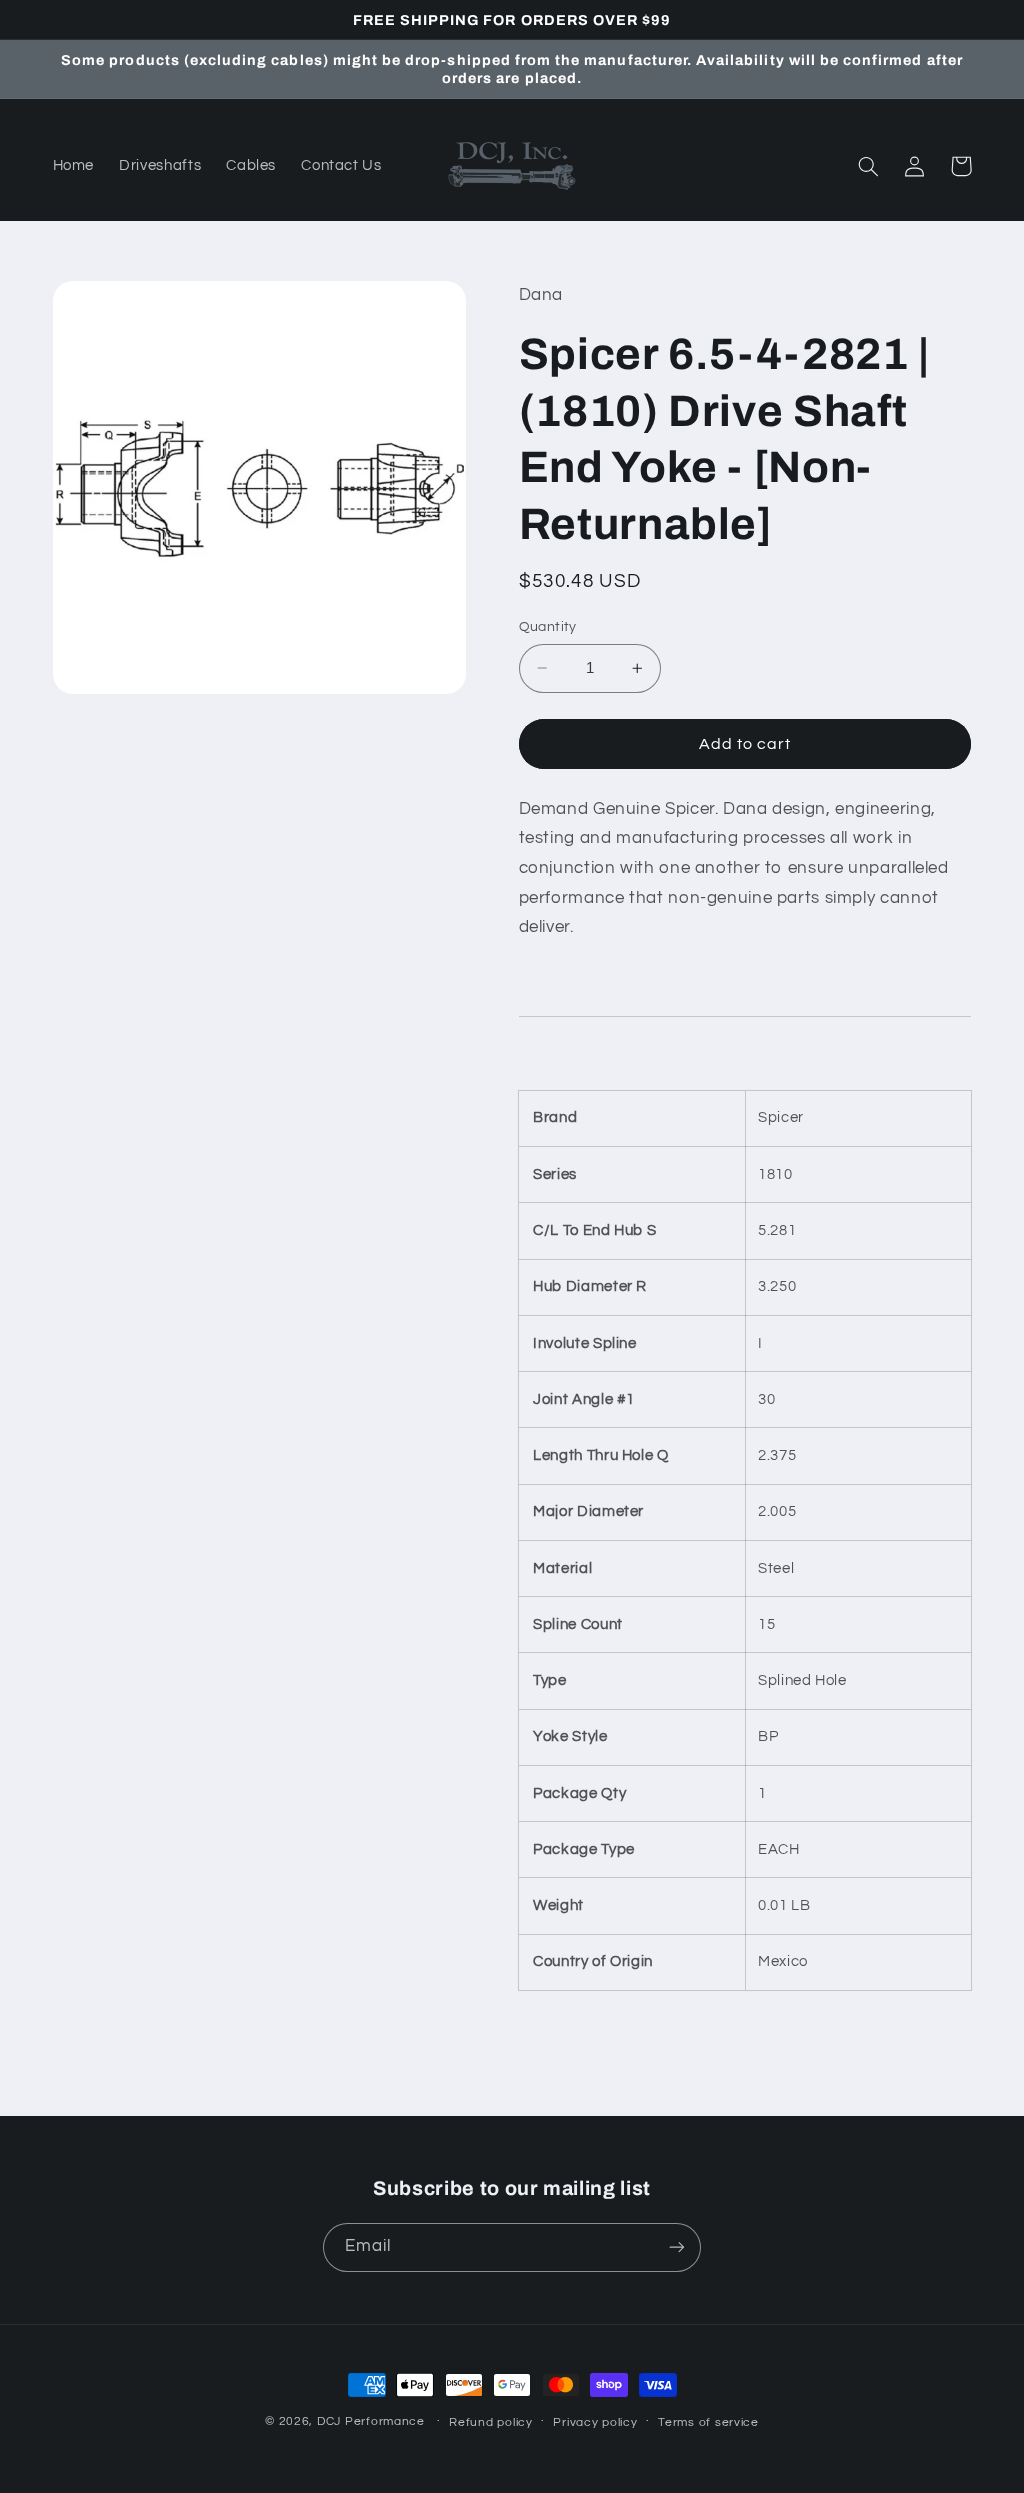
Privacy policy (595, 2422)
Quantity (548, 627)
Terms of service (708, 2422)
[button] (869, 166)
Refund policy (491, 2422)
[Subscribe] (677, 2247)
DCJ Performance (371, 2421)
